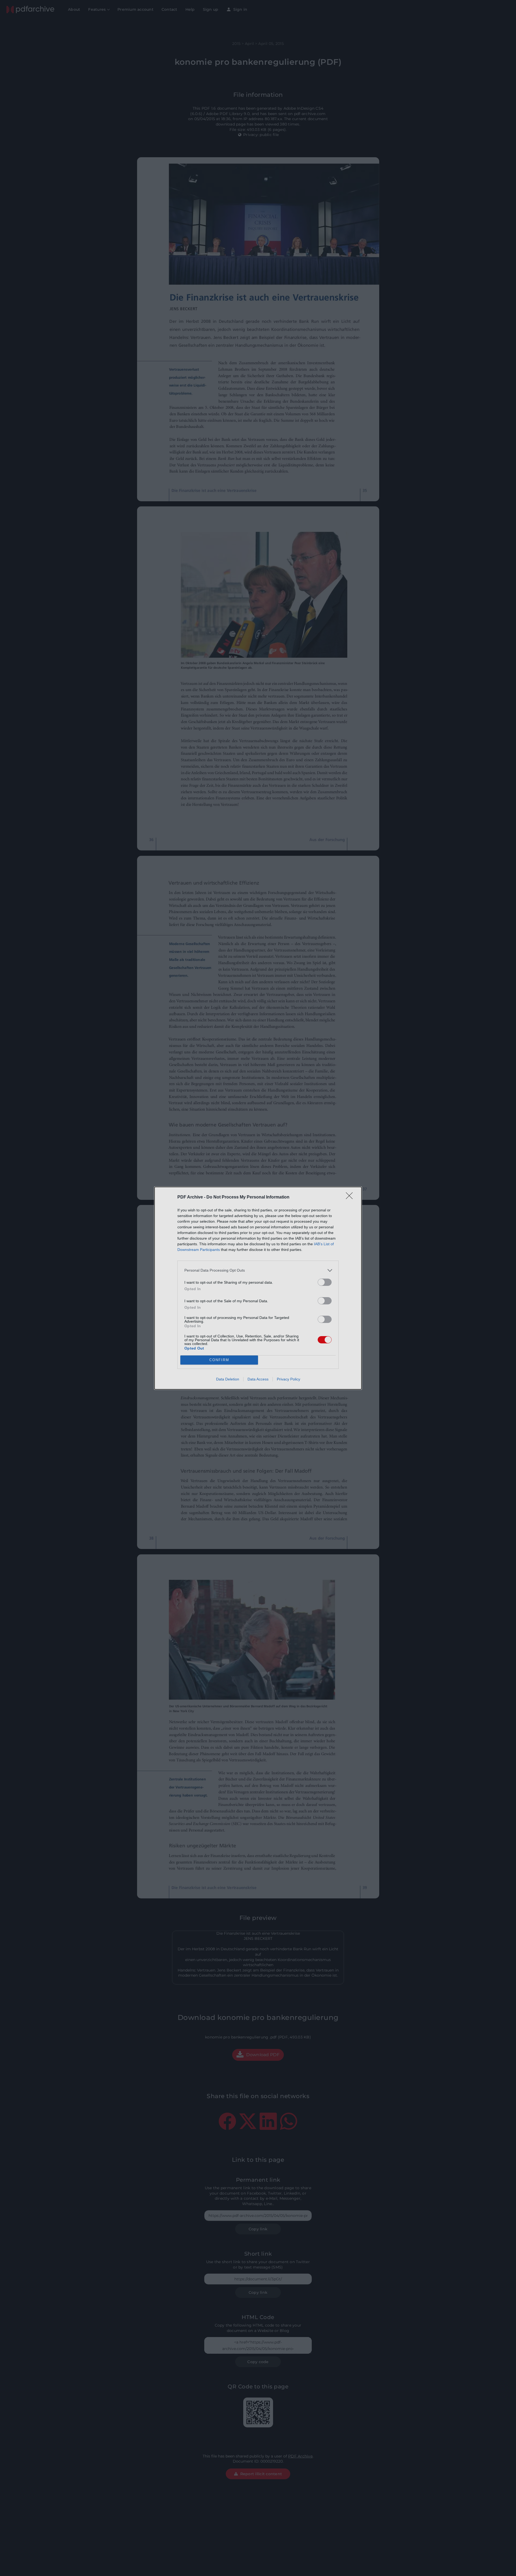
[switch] (325, 1282)
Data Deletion (228, 1379)
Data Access (258, 1379)
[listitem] (258, 1270)
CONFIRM (219, 1360)
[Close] (351, 1197)
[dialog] (258, 1288)
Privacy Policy (289, 1379)
